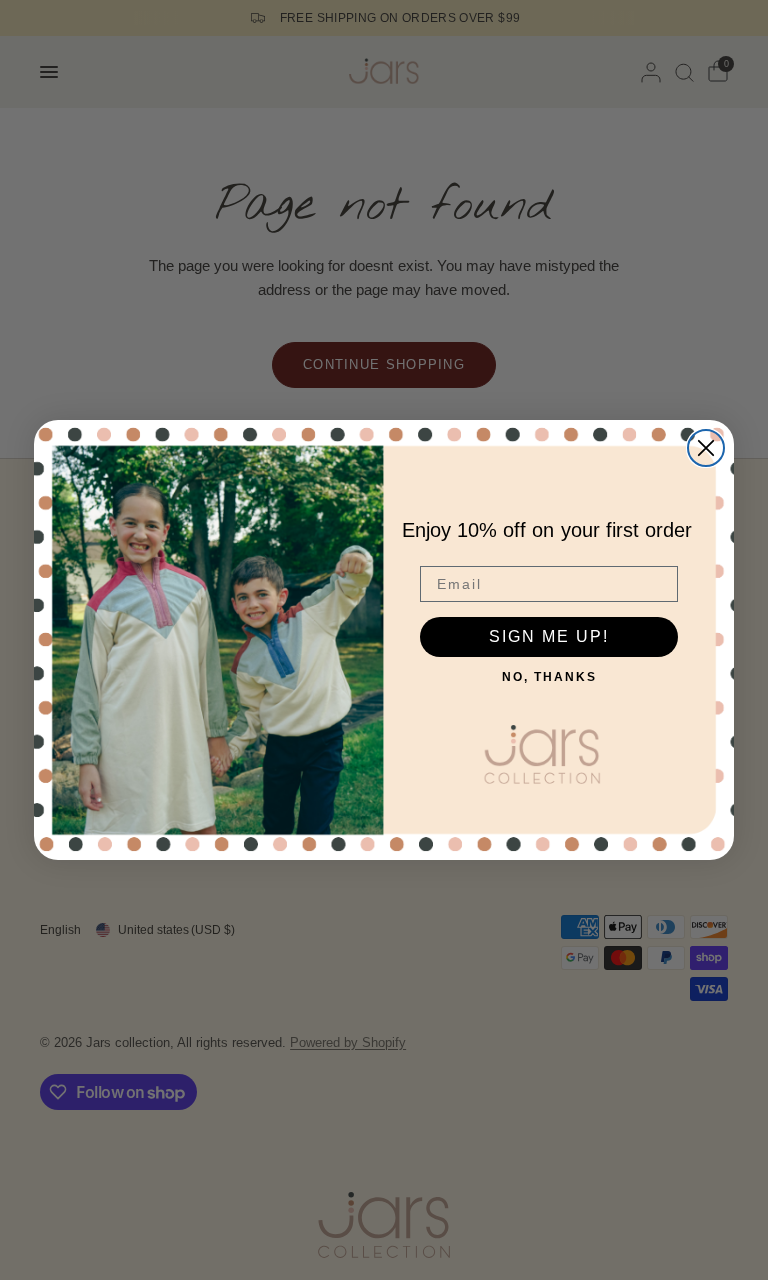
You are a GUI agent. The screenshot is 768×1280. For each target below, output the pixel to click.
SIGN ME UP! (549, 636)
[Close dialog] (706, 448)
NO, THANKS (549, 677)
